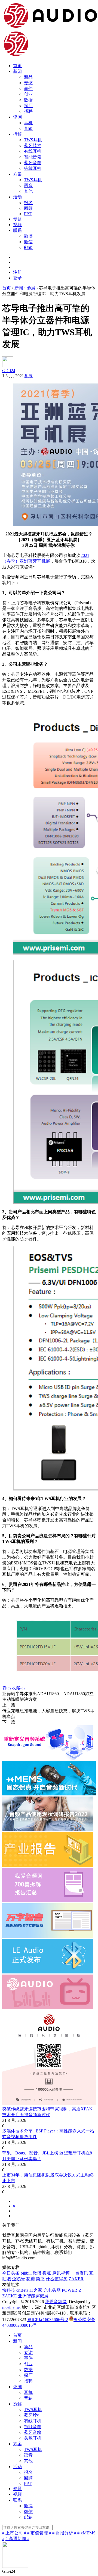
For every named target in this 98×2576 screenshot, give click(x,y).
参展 (28, 376)
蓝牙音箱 (33, 163)
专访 (28, 83)
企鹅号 (19, 2279)
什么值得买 (57, 2279)
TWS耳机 (33, 140)
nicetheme (11, 2307)
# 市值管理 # (39, 2533)
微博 (28, 236)
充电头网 (52, 2290)
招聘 (28, 111)
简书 (40, 2279)
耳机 (28, 123)
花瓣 (30, 2279)
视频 (17, 225)
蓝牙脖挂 (33, 146)
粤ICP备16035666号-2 (48, 2320)
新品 (28, 77)
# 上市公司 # (14, 2533)
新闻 (17, 71)
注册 (17, 272)
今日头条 (11, 2273)
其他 (28, 191)
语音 (28, 185)
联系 (17, 230)
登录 (17, 278)
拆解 (17, 134)
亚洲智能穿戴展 (33, 2296)
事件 (28, 88)
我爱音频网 (56, 2302)
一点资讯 (79, 2273)
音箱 (28, 128)
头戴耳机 (33, 168)
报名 (28, 203)
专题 (17, 219)
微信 (28, 242)
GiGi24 (9, 371)
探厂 (28, 106)
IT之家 (36, 2290)
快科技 (9, 2290)
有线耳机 (33, 151)
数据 (28, 100)
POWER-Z (72, 2290)
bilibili (26, 2273)
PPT (28, 214)
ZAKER (76, 2279)
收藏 (18, 1688)
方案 (17, 174)
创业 (28, 94)
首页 (17, 66)
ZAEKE (10, 2296)
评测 (17, 117)
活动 (17, 197)
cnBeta (22, 2290)
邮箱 (28, 247)
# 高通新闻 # (17, 2539)
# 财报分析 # (64, 2533)
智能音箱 (33, 157)
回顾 (28, 208)
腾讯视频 (61, 2273)
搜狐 (47, 2273)
